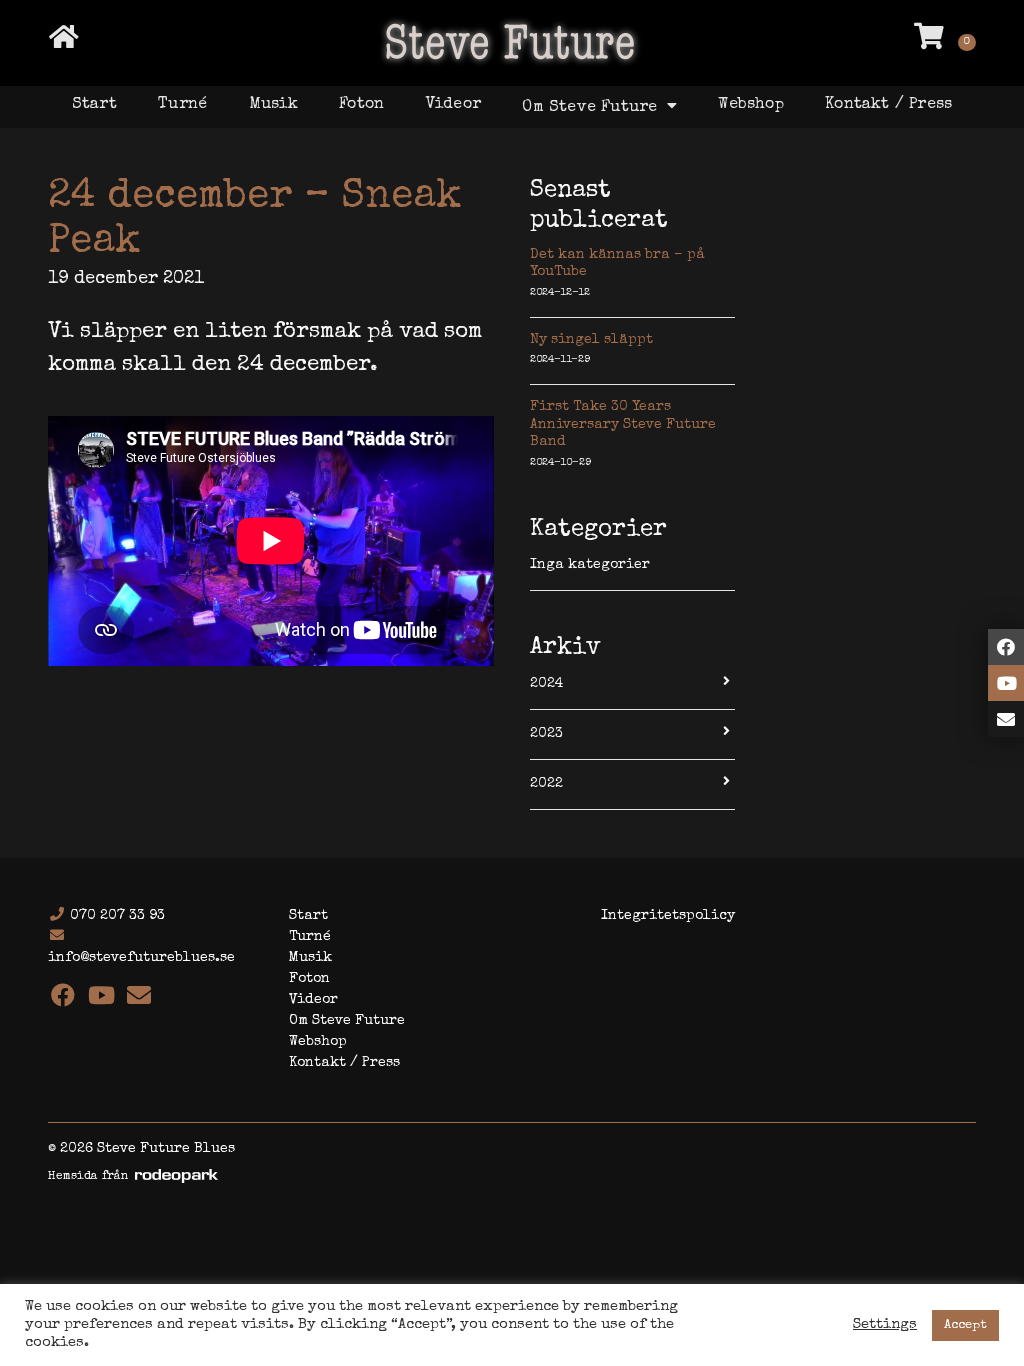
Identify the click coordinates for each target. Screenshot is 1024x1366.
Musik (273, 105)
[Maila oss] (1006, 719)
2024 (547, 684)
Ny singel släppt (591, 340)
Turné (182, 105)
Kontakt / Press (888, 105)
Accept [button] (965, 1325)
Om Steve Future (592, 108)
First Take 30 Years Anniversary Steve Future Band (623, 424)
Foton (361, 105)
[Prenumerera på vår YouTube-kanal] (1006, 683)
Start (94, 105)
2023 (546, 734)
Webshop (750, 105)
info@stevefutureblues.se (141, 958)
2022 (546, 784)
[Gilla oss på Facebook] (1006, 647)
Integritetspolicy (668, 916)
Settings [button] (885, 1325)
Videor (453, 105)
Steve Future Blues (512, 41)
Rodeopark (176, 1176)
